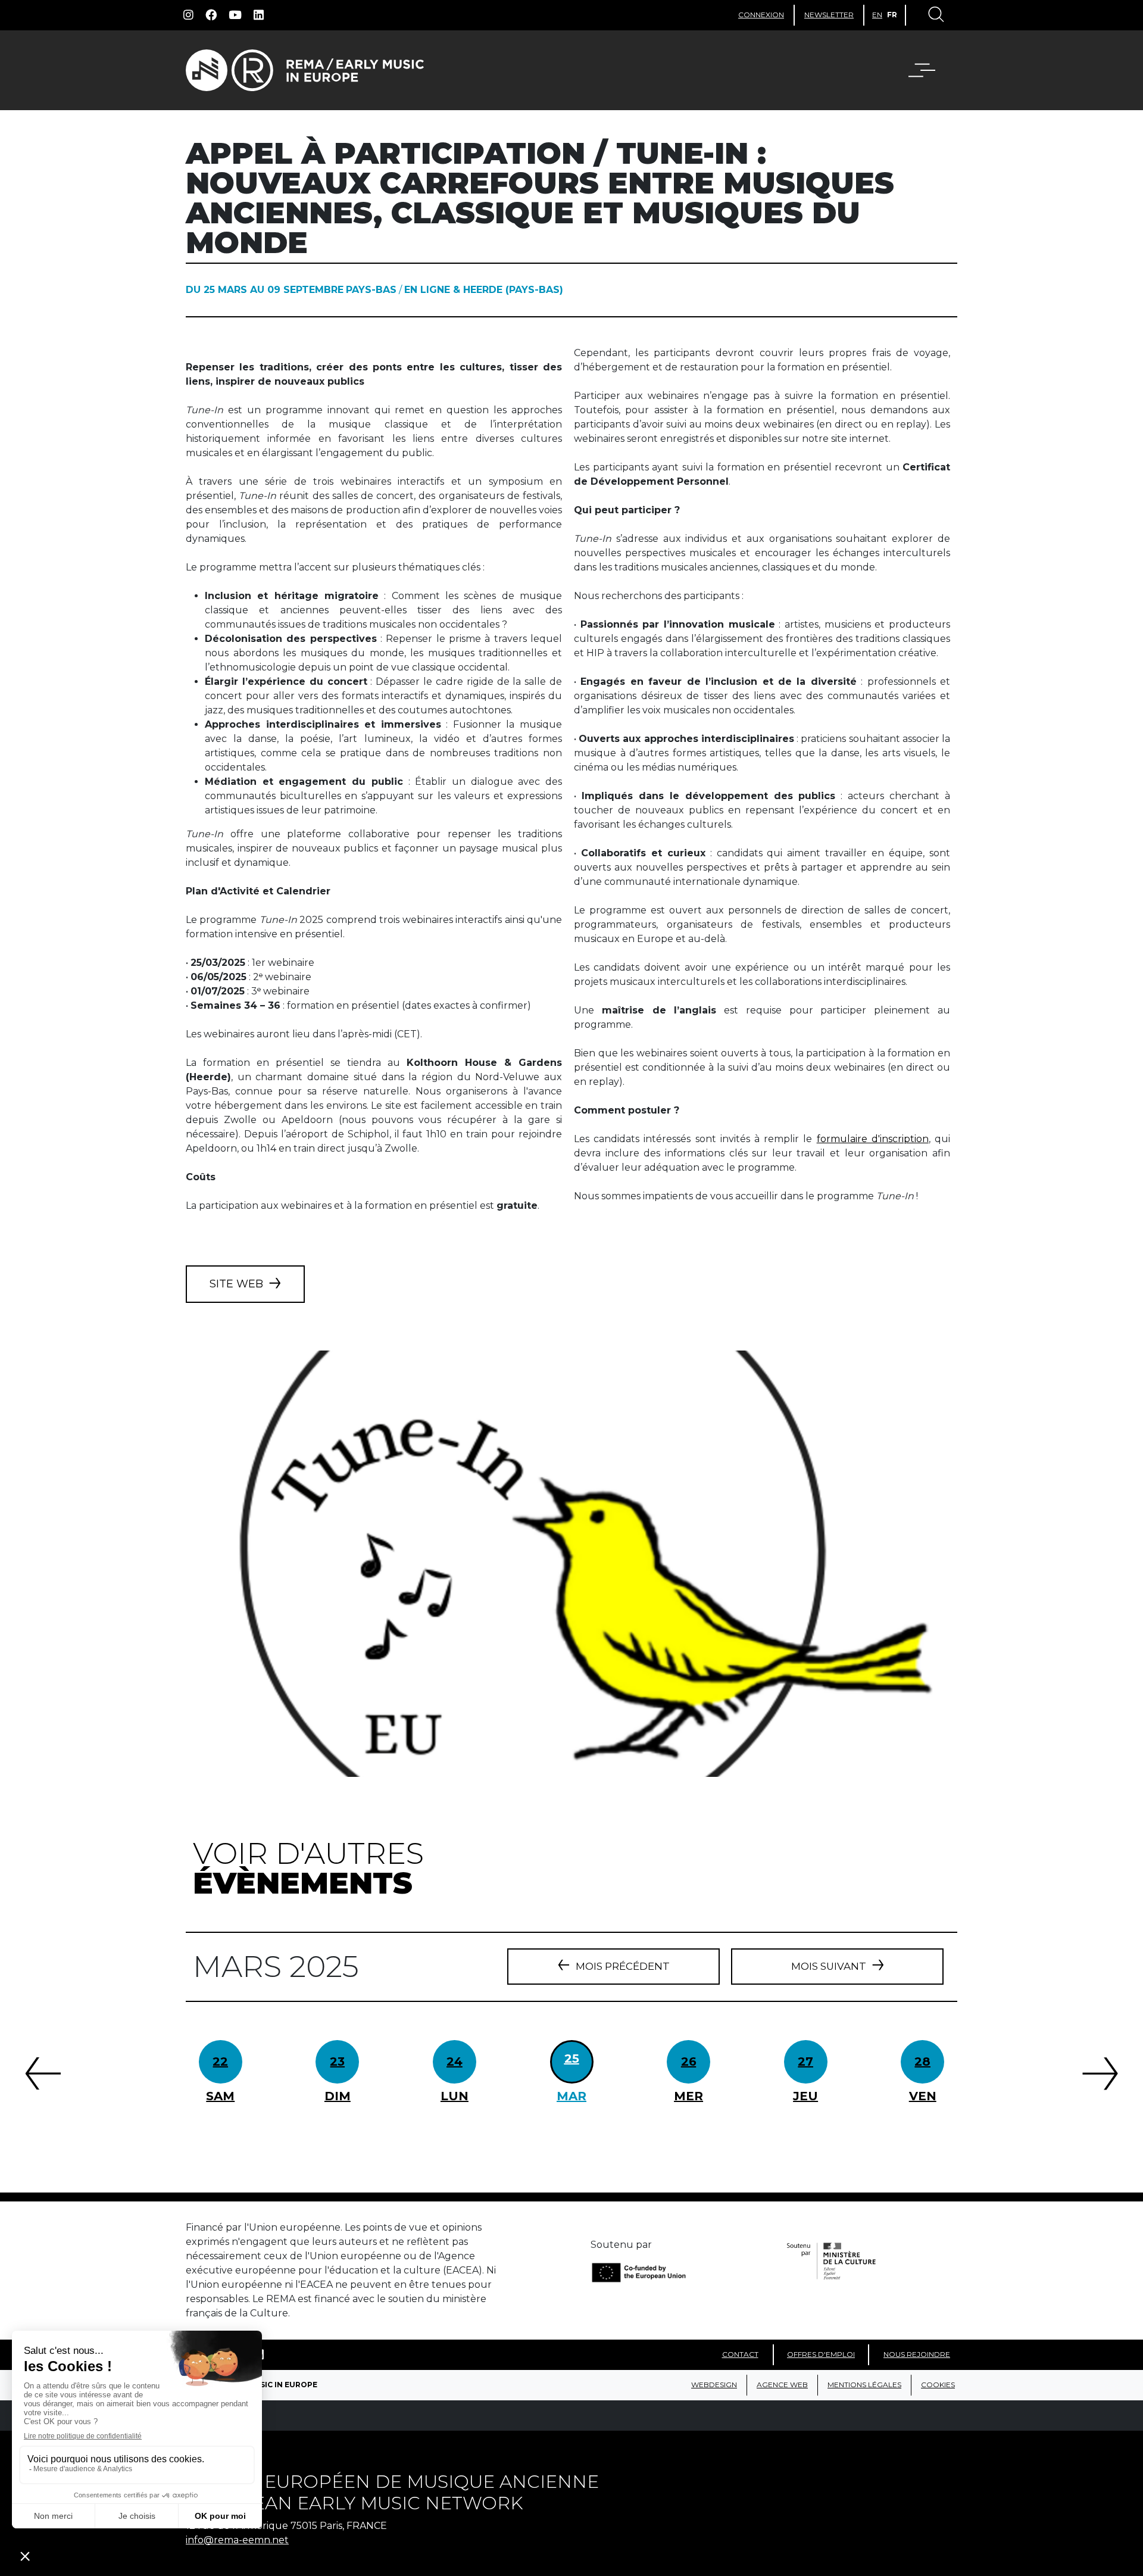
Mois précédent (623, 1966)
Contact (740, 2354)
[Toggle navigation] (935, 15)
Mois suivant (829, 1966)
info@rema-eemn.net (237, 2540)
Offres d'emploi (821, 2354)
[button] (929, 70)
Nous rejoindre (917, 2354)
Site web (236, 1284)
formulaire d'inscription (873, 1139)
